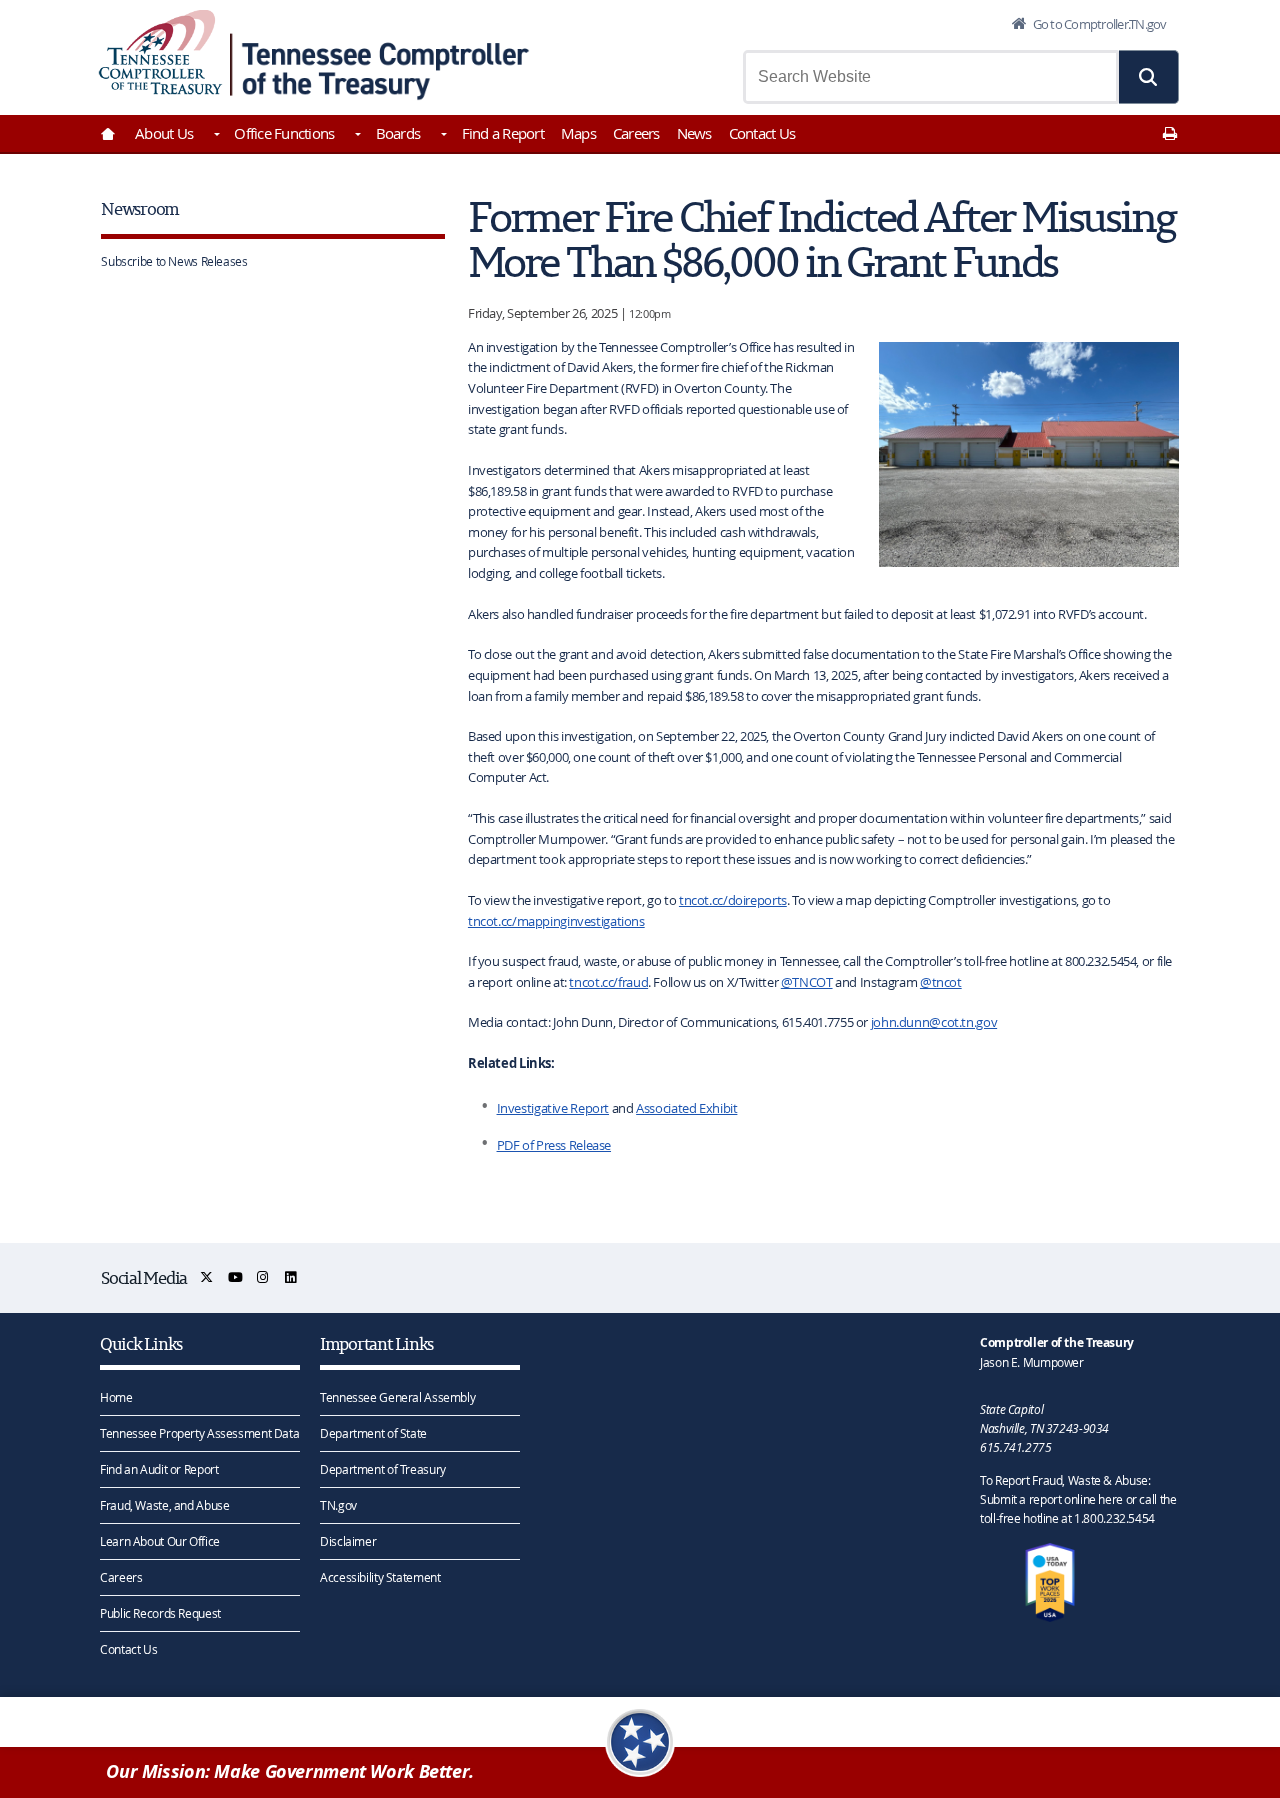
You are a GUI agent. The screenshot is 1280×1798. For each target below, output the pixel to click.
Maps (578, 133)
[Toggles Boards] (442, 136)
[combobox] (931, 77)
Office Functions (284, 133)
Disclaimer (348, 1541)
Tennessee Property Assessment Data (199, 1433)
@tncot (941, 982)
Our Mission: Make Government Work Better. (290, 1771)
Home (116, 1397)
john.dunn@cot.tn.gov (934, 1022)
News (694, 133)
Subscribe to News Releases (174, 261)
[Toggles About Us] (215, 136)
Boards (398, 133)
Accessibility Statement (380, 1577)
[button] (1149, 77)
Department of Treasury (383, 1469)
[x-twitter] (207, 1277)
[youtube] (236, 1277)
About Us (164, 133)
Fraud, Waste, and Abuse (164, 1505)
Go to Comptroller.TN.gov (1098, 24)
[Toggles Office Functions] (356, 136)
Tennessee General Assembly (397, 1397)
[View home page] (160, 52)
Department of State (373, 1433)
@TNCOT (807, 982)
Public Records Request (160, 1613)
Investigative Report (553, 1108)
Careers (636, 133)
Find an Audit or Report (159, 1469)
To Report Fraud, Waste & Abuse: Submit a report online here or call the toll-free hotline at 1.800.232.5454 (1078, 1499)
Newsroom (140, 208)
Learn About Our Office (160, 1541)
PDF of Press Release (554, 1145)
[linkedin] (291, 1277)
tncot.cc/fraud (608, 982)
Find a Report (503, 133)
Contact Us (762, 133)
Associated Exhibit (686, 1108)
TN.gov (338, 1505)
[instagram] (263, 1277)
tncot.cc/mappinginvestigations (556, 921)
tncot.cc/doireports (733, 900)
